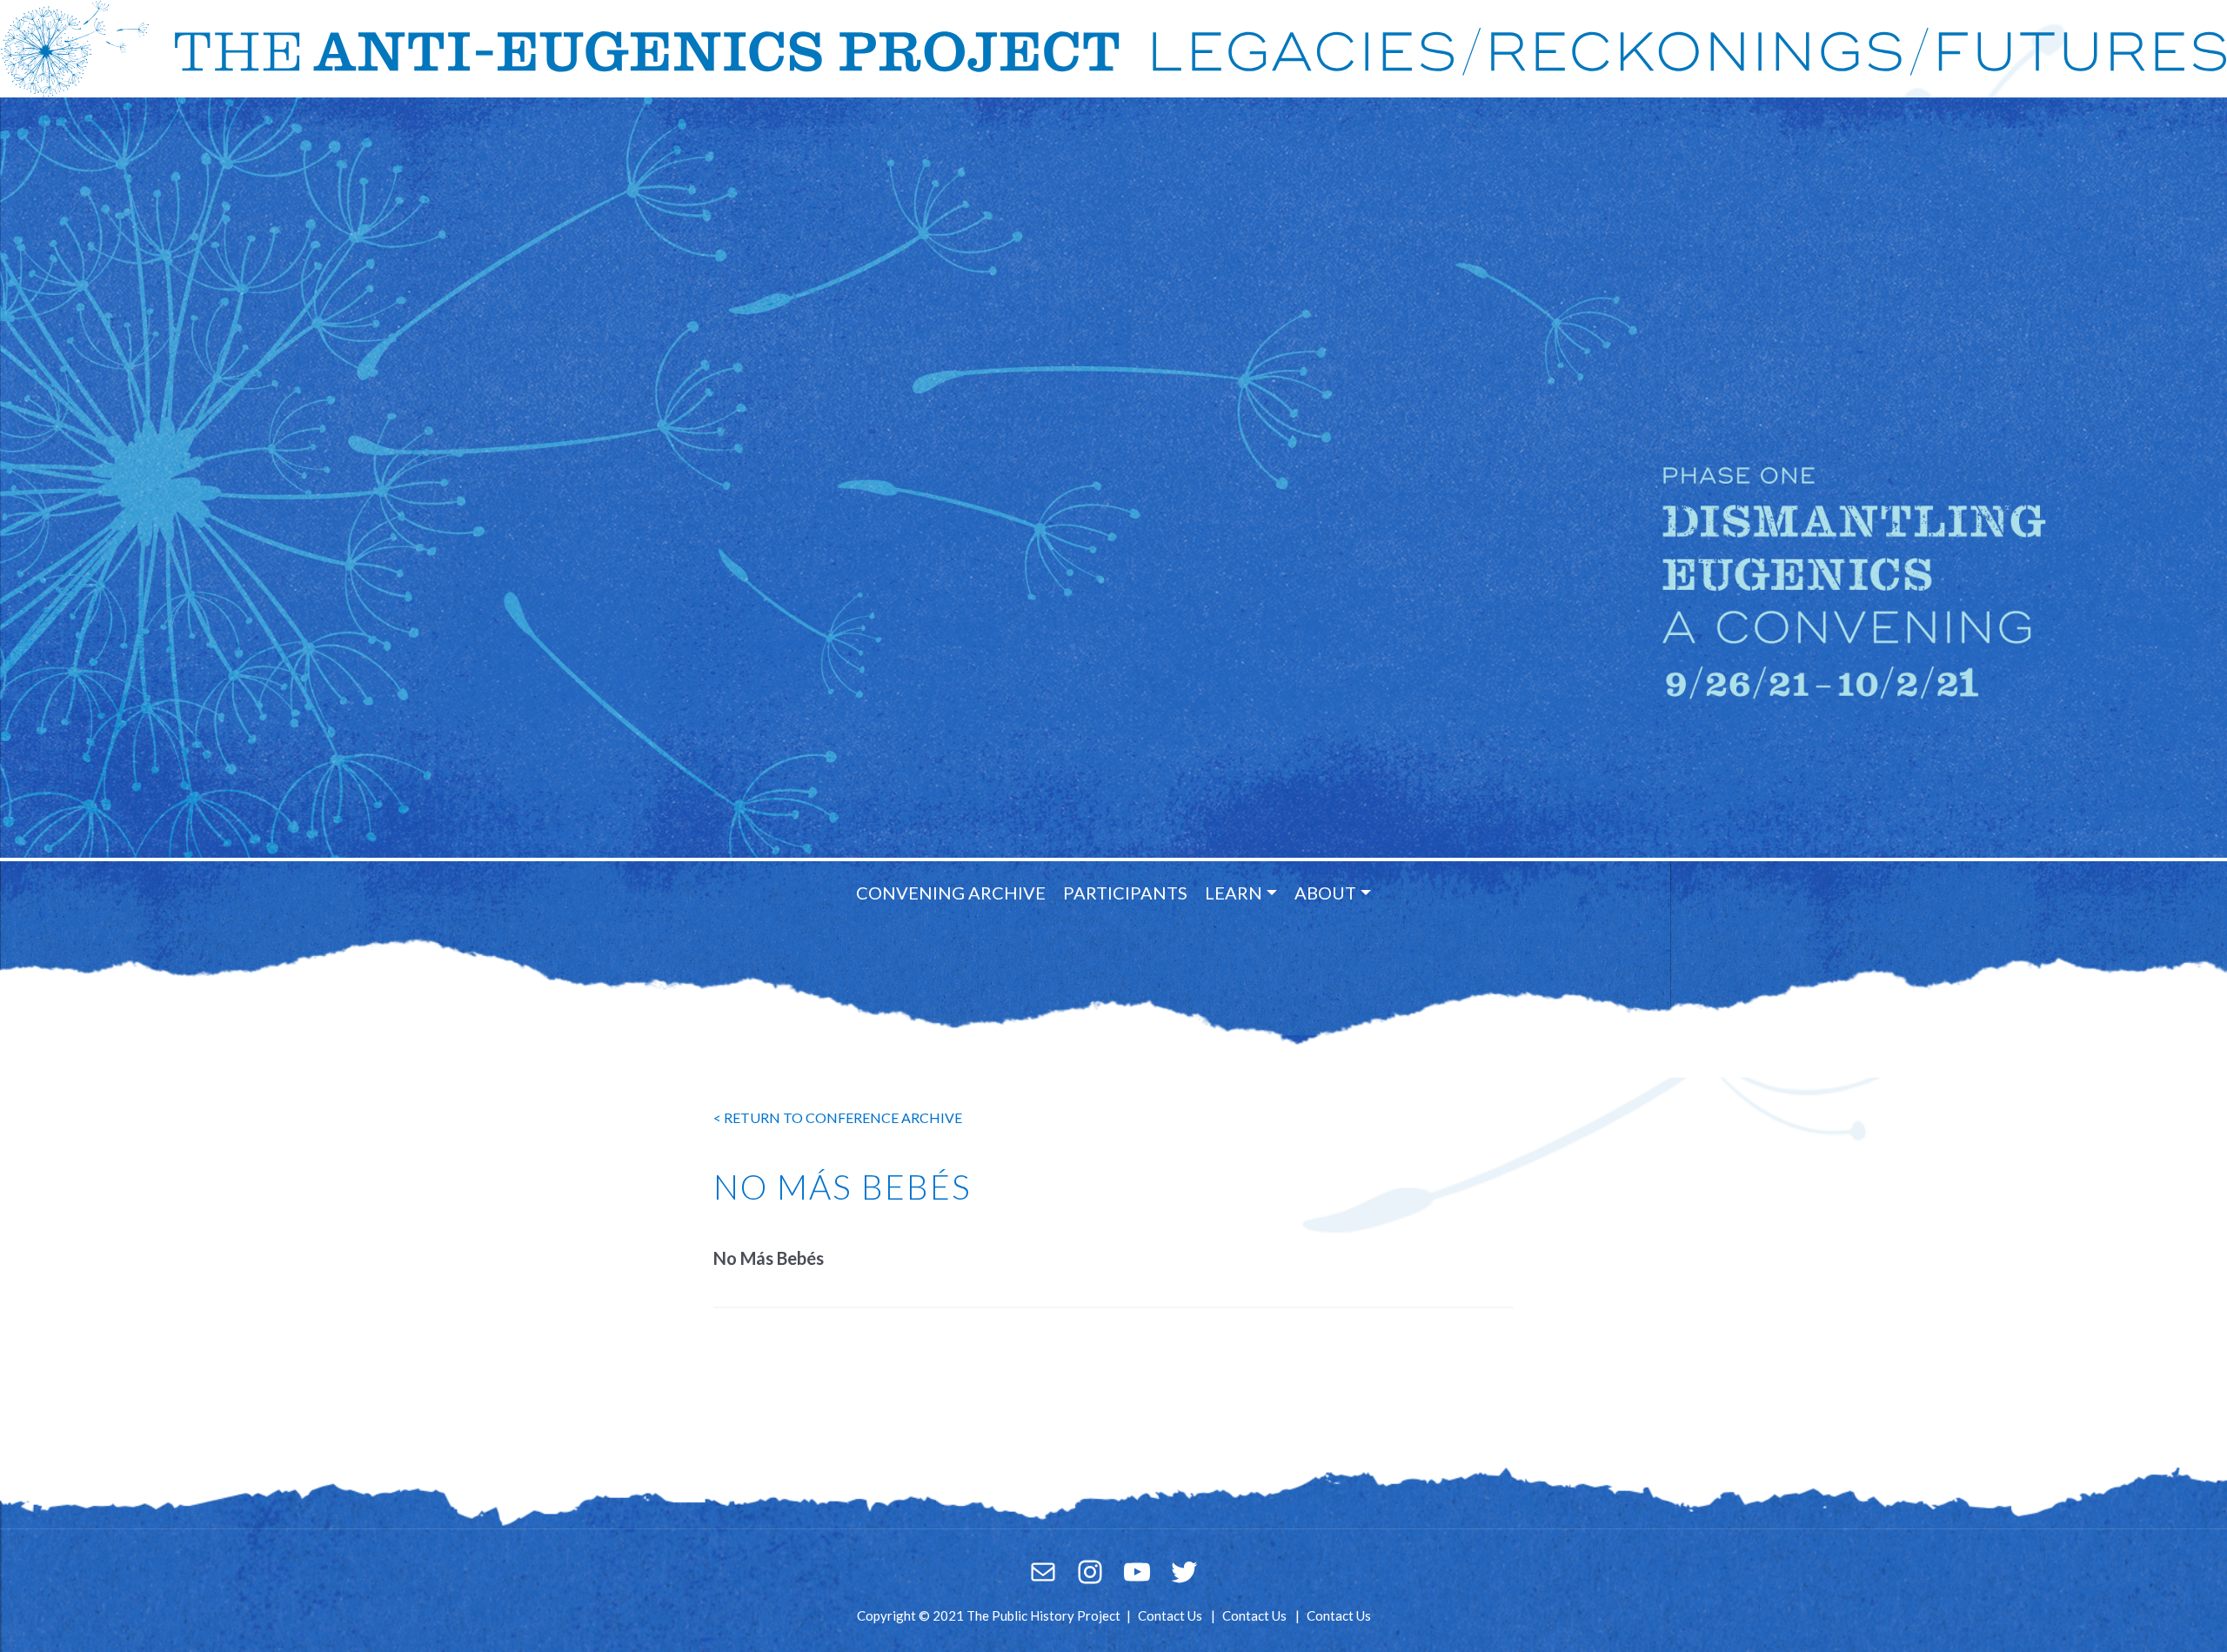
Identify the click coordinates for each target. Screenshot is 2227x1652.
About (1325, 893)
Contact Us (1170, 1615)
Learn (1234, 893)
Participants (1125, 893)
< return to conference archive (838, 1117)
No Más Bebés (769, 1258)
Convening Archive (951, 893)
